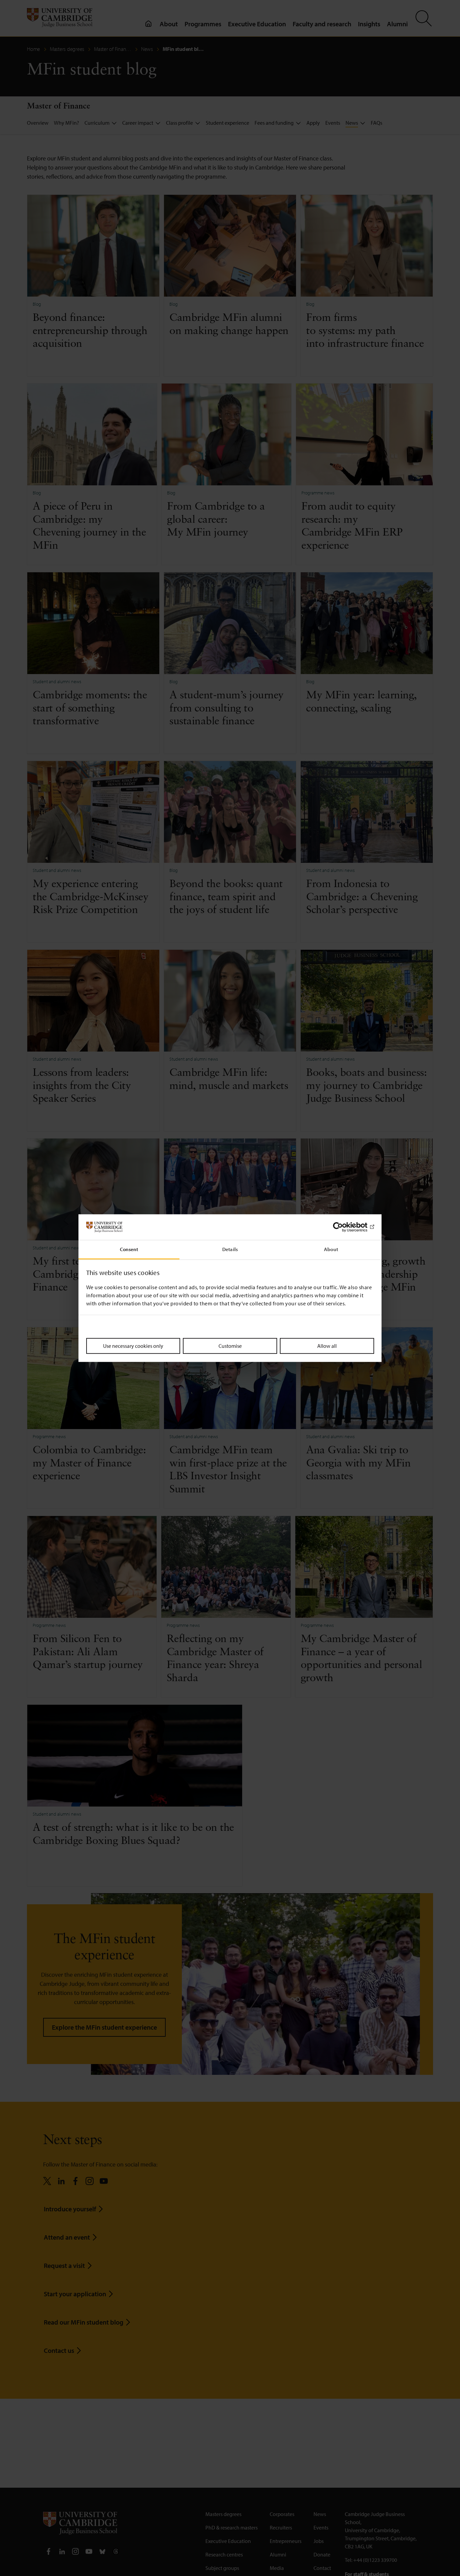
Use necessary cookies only (133, 1346)
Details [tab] (230, 1249)
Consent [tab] (129, 1249)
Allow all (327, 1346)
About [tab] (331, 1249)
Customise (230, 1346)
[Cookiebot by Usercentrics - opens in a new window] (345, 1227)
